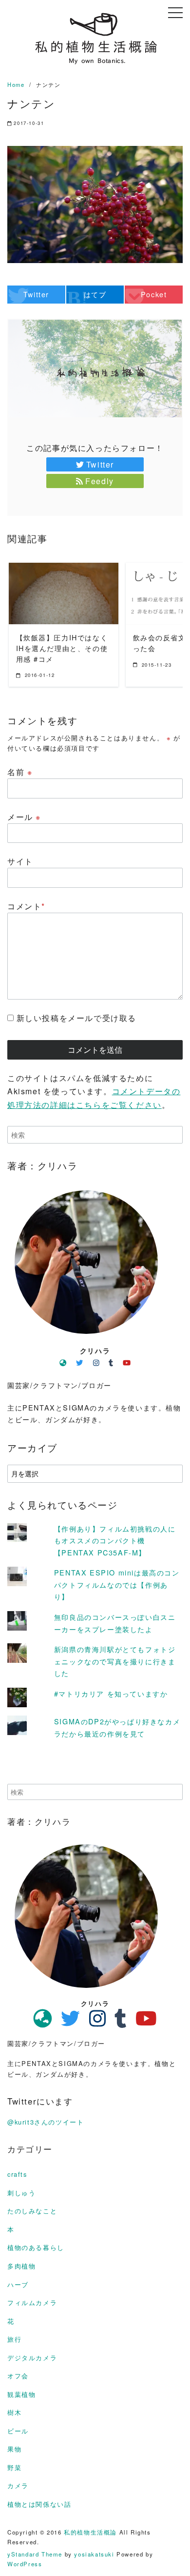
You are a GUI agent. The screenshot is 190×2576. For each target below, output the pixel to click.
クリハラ (95, 1350)
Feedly (100, 481)
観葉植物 (21, 2394)
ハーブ (18, 2284)
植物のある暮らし (36, 2247)
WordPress (25, 2564)
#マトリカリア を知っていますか (111, 1693)
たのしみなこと (32, 2211)
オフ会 (18, 2376)
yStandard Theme (35, 2554)
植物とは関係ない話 (39, 2504)
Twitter (100, 464)
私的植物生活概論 (90, 2532)
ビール (18, 2431)
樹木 (14, 2412)
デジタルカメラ (32, 2358)
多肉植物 (21, 2266)
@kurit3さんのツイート (46, 2122)
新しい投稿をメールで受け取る (76, 1018)
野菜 (14, 2467)
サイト (20, 861)
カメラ (18, 2485)
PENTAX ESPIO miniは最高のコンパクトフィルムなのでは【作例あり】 (117, 1584)
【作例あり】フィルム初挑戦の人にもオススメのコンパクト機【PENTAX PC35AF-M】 (115, 1540)
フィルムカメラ (32, 2302)
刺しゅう (21, 2193)
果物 (14, 2449)
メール (24, 817)
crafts (17, 2174)
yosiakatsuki (94, 2554)
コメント (26, 906)
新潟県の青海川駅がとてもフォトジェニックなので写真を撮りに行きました (115, 1661)
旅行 (14, 2339)
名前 (20, 772)
